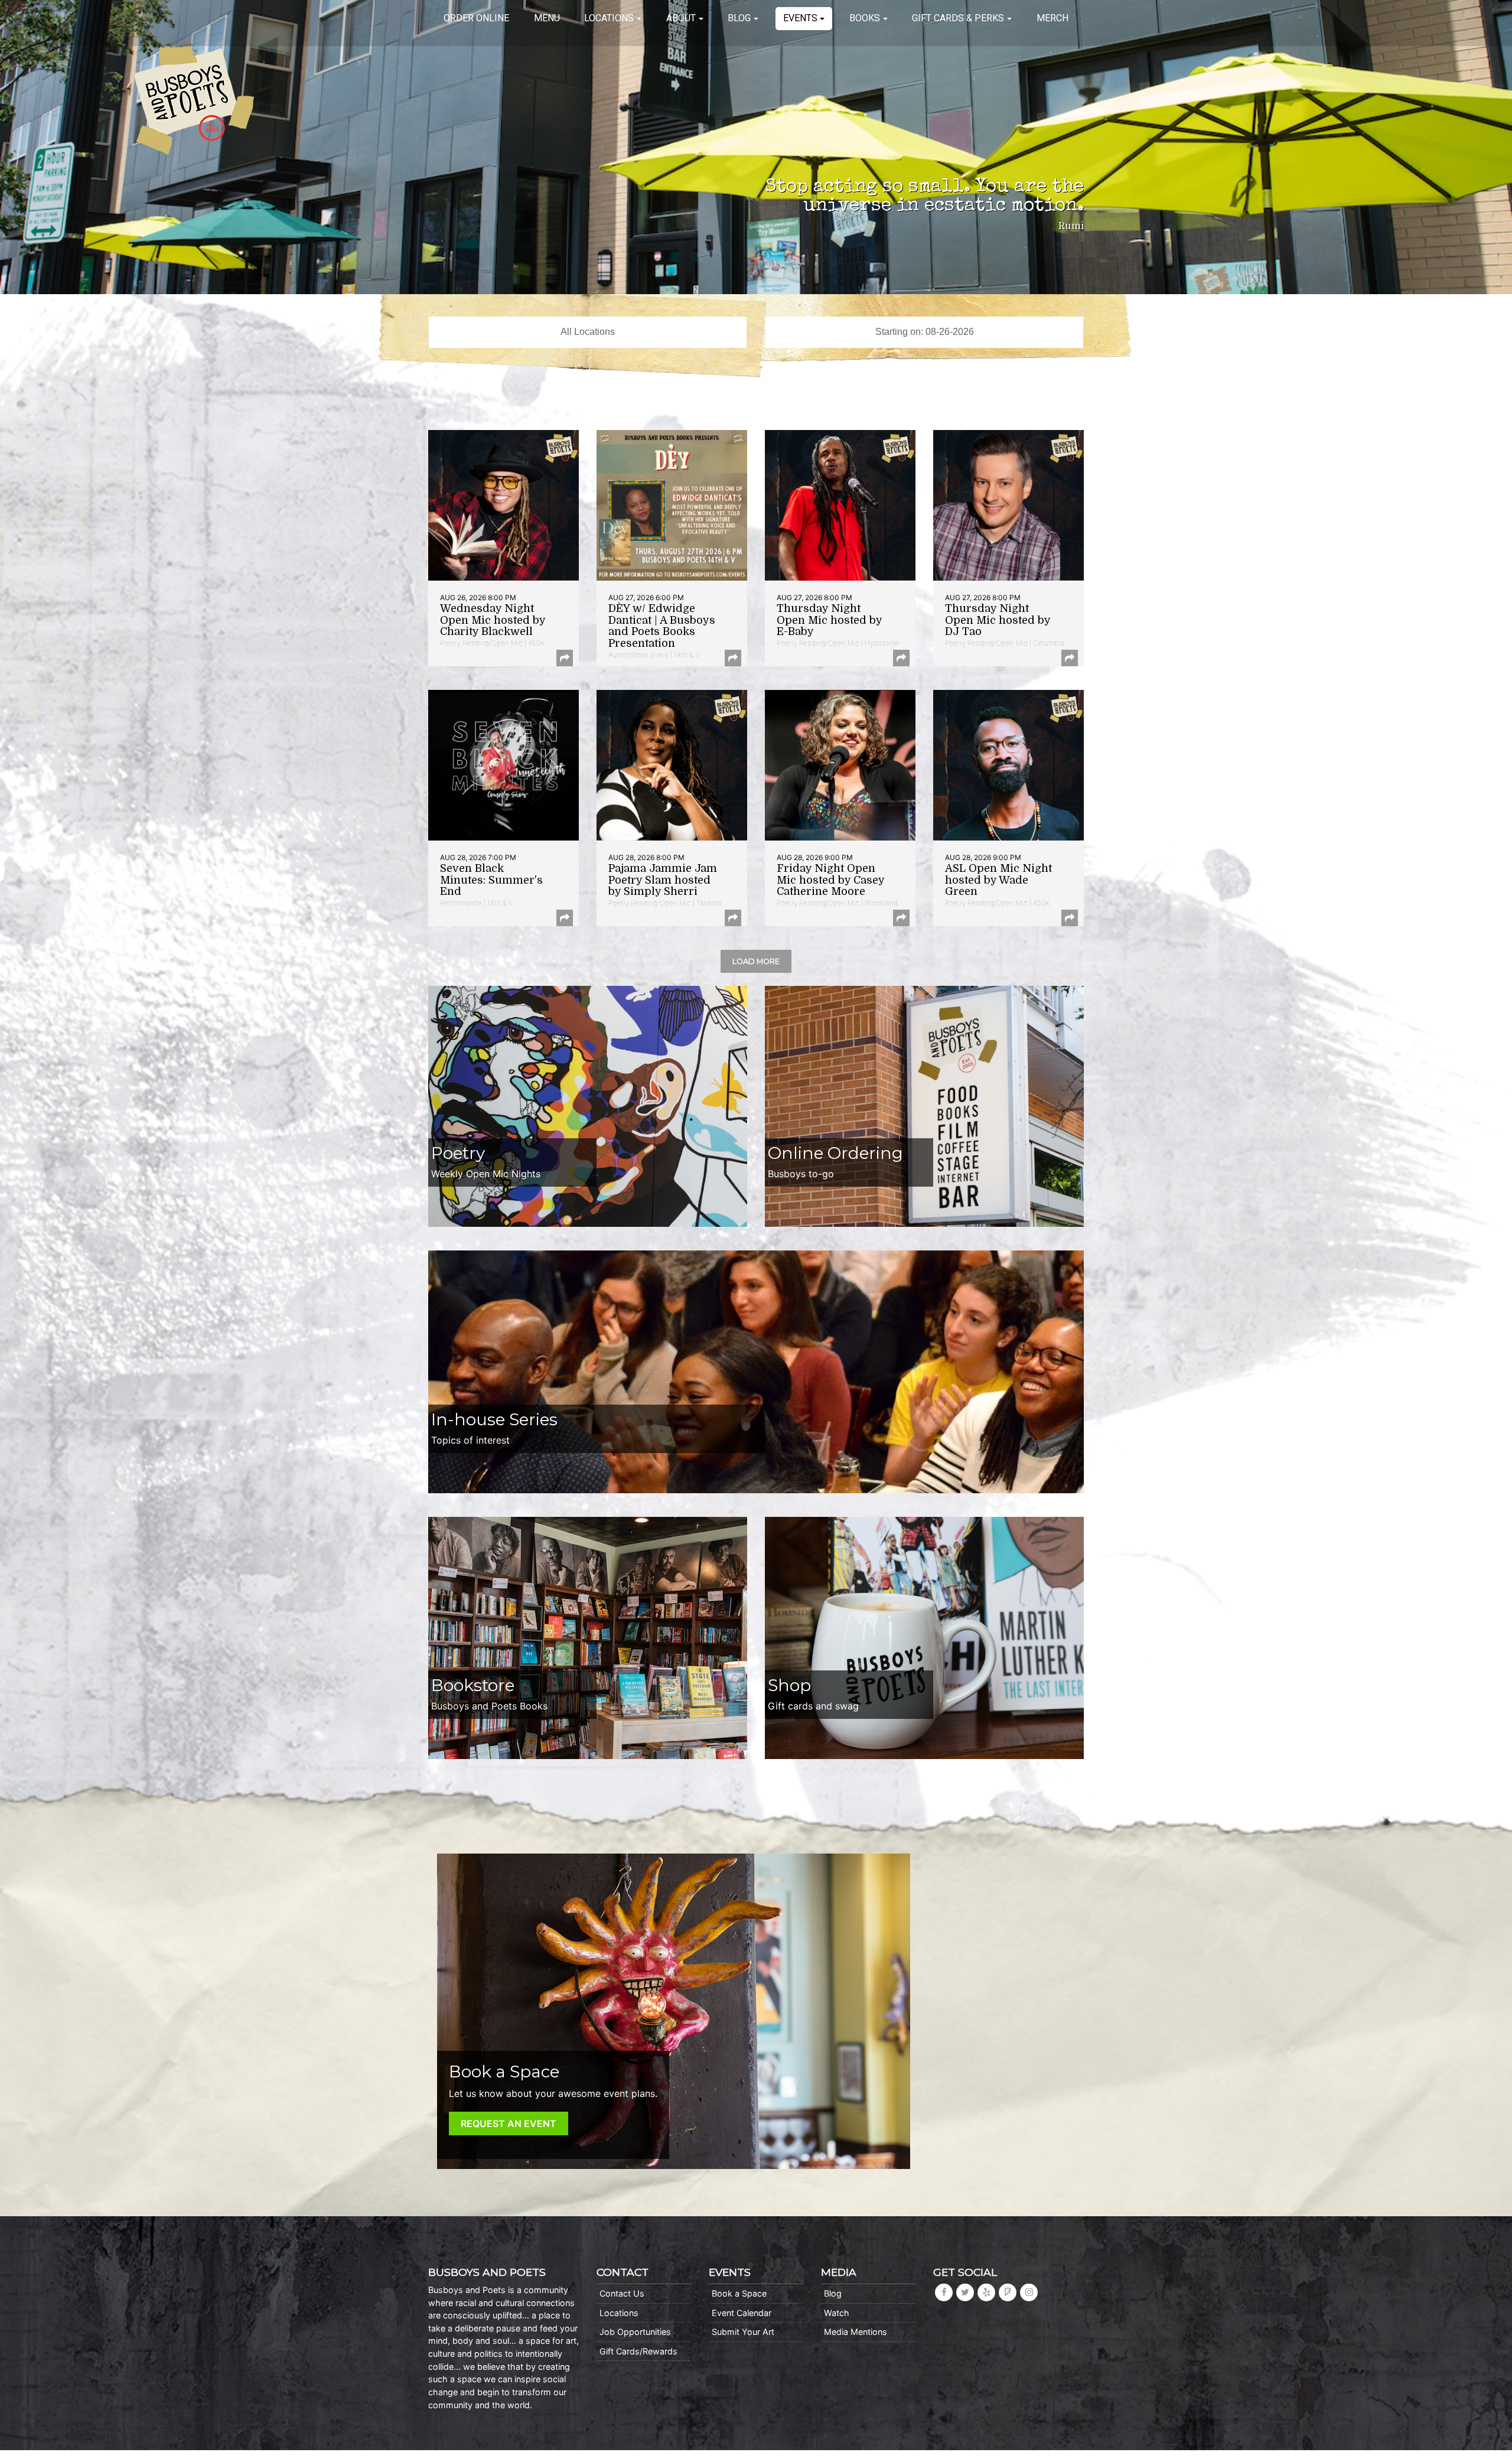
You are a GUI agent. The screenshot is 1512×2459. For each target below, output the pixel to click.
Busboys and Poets (194, 100)
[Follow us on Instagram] (1029, 2292)
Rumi (1071, 226)
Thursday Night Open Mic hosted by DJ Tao (998, 620)
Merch (1052, 18)
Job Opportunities (635, 2332)
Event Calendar (742, 2313)
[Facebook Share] (565, 658)
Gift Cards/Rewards (638, 2351)
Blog (739, 18)
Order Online (476, 18)
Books (865, 18)
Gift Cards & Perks (958, 18)
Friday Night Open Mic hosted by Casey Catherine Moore (830, 880)
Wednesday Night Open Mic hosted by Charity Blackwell (493, 620)
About (681, 18)
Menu (547, 18)
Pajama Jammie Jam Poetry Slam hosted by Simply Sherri (663, 880)
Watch (837, 2313)
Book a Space (739, 2293)
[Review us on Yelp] (986, 2292)
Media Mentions (856, 2332)
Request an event (509, 2123)
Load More (756, 961)
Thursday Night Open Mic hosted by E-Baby (829, 620)
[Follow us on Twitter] (965, 2292)
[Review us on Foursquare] (1008, 2292)
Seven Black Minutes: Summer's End (491, 880)
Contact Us (622, 2293)
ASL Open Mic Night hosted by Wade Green (998, 880)
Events (800, 18)
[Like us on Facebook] (944, 2292)
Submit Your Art (743, 2332)
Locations (609, 18)
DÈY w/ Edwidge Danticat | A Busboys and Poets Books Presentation (662, 626)
